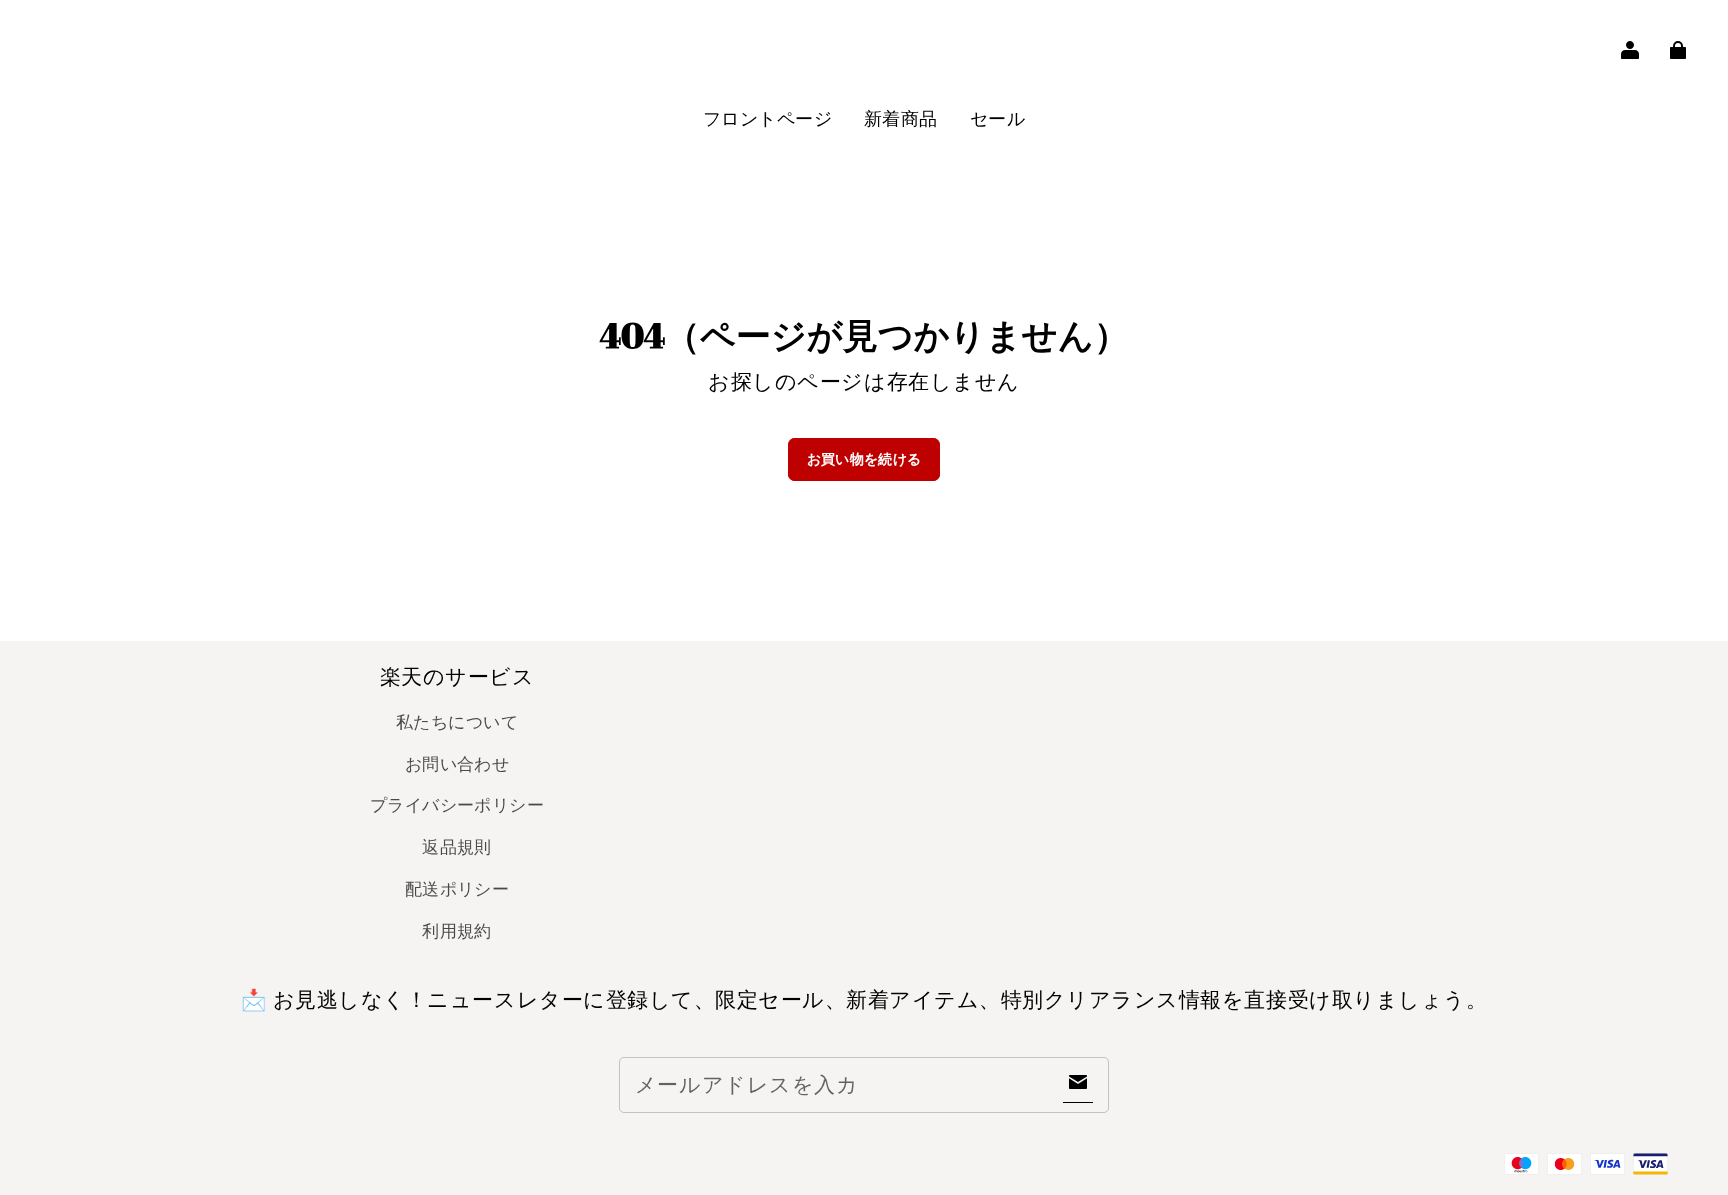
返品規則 (457, 847)
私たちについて (457, 722)
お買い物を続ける (864, 459)
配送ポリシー (457, 889)
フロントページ (767, 118)
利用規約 (457, 931)
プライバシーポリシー (457, 805)
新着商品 (901, 118)
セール (997, 118)
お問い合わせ (457, 764)
